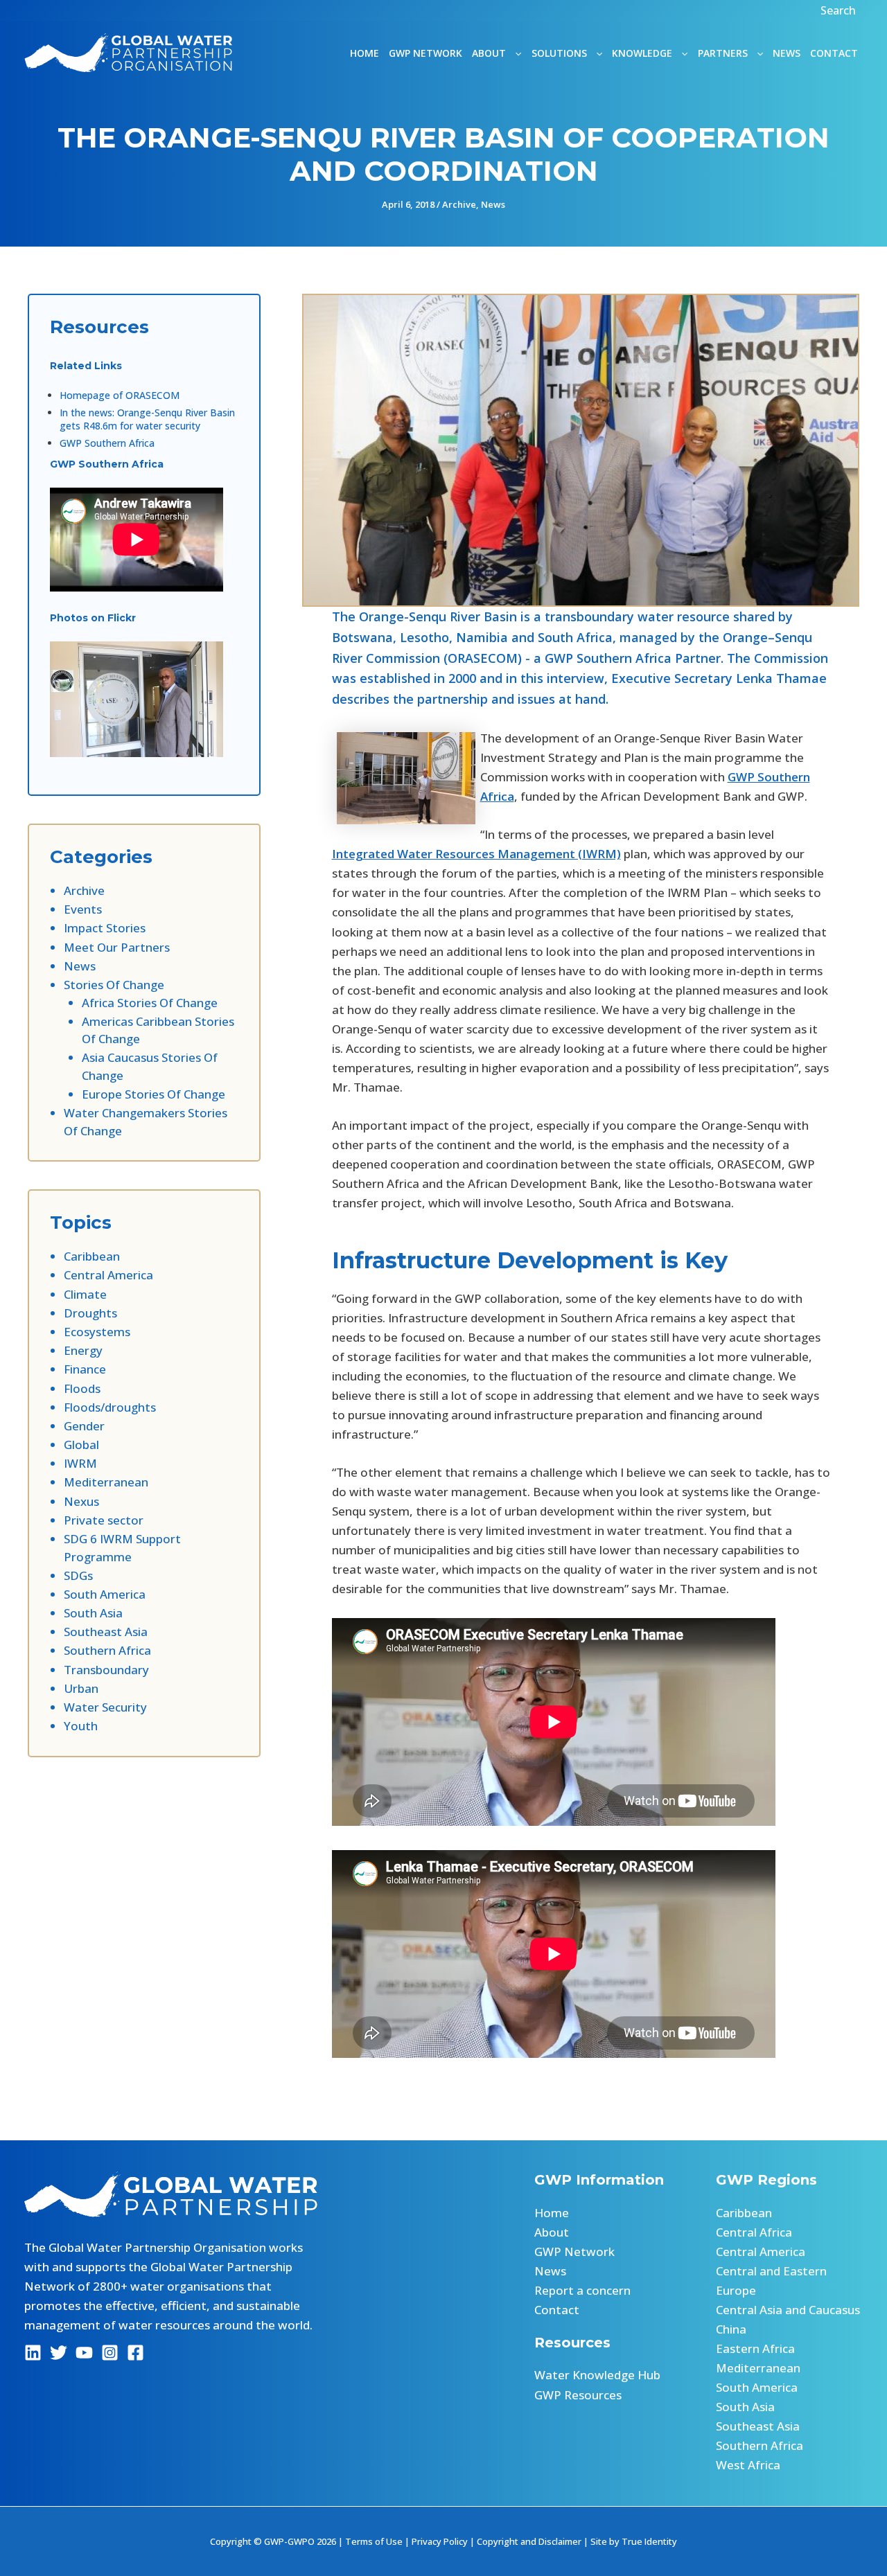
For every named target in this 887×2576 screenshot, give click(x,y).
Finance (85, 1369)
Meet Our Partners (117, 947)
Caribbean (92, 1256)
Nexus (81, 1501)
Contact (834, 53)
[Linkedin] (33, 2353)
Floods (82, 1388)
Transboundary (106, 1670)
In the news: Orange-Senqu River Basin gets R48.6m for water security (147, 419)
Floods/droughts (110, 1407)
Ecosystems (97, 1332)
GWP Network (425, 53)
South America (105, 1594)
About (552, 2232)
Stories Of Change (114, 985)
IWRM (80, 1463)
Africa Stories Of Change (150, 1003)
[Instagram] (110, 2353)
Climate (85, 1294)
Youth (81, 1726)
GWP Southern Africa (107, 443)
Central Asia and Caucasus (788, 2310)
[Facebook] (135, 2353)
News (787, 53)
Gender (84, 1426)
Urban (81, 1688)
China (731, 2329)
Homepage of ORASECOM (120, 395)
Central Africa (754, 2232)
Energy (83, 1350)
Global (81, 1445)
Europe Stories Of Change (153, 1094)
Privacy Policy (440, 2541)
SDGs (78, 1575)
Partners (723, 53)
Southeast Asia (106, 1632)
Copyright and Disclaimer (529, 2541)
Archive (459, 204)
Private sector (104, 1520)
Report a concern (582, 2290)
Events (83, 909)
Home (365, 53)
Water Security (105, 1707)
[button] (840, 10)
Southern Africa (107, 1650)
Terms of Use (374, 2541)
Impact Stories (105, 928)
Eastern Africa (755, 2348)
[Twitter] (59, 2353)
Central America (108, 1275)
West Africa (748, 2465)
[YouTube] (84, 2353)
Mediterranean (106, 1482)
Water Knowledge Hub (597, 2375)
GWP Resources (578, 2395)
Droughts (90, 1313)
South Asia (93, 1613)
